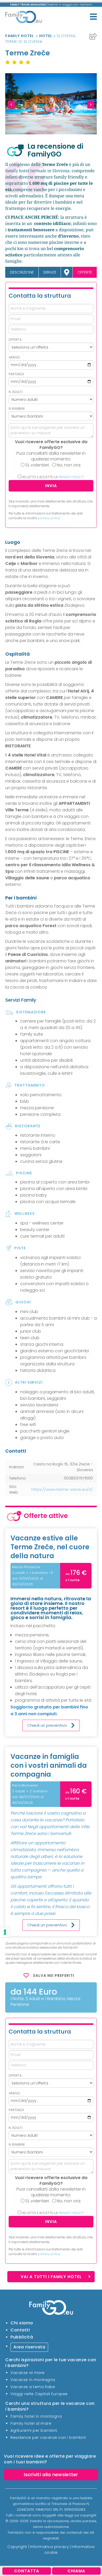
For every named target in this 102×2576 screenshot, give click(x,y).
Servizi (50, 272)
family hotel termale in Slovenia (37, 171)
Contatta (27, 2571)
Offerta (15, 340)
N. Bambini (17, 409)
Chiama (76, 2571)
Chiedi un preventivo (47, 1725)
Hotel (46, 36)
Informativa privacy (50, 2546)
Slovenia (66, 36)
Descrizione (22, 272)
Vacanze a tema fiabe (33, 2387)
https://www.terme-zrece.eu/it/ (62, 1489)
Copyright (17, 2546)
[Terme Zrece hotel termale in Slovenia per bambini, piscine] (51, 104)
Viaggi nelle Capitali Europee (39, 2394)
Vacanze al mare (28, 2372)
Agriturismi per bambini (34, 2430)
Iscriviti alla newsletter (51, 2474)
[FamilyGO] (24, 18)
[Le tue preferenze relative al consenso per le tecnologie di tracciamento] (5, 1932)
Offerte (85, 272)
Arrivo (14, 357)
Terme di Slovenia (24, 42)
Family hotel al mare (31, 2423)
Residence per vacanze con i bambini (48, 2437)
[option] (51, 104)
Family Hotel (20, 36)
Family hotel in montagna (36, 2416)
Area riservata (29, 2347)
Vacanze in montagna (33, 2379)
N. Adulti (16, 392)
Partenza (16, 374)
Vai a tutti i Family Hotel (51, 2277)
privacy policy (49, 518)
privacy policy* (72, 477)
